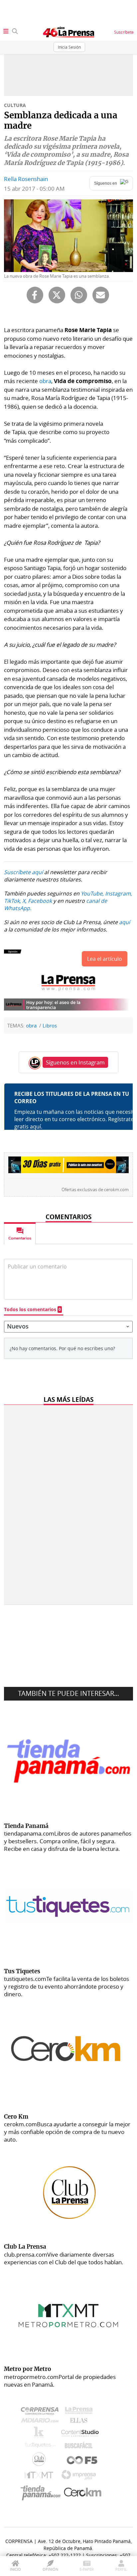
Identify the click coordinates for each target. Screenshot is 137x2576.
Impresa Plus (80, 2477)
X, (24, 901)
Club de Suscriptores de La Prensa (41, 2461)
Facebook (40, 901)
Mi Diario (41, 2422)
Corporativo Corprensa (42, 2412)
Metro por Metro (40, 2477)
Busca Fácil (80, 2447)
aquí (125, 922)
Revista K (40, 2434)
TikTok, (12, 901)
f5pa (82, 2461)
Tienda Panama (42, 2493)
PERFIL (121, 2569)
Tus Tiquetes (40, 2447)
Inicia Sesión (69, 47)
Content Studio (80, 2434)
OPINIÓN (50, 2569)
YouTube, (92, 893)
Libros (50, 1025)
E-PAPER (87, 2569)
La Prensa (80, 2412)
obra (45, 381)
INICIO (15, 2569)
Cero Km (82, 2493)
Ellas (80, 2422)
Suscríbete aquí (23, 872)
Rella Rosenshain (26, 179)
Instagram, (119, 893)
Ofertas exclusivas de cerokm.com (95, 1189)
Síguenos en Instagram (75, 1062)
